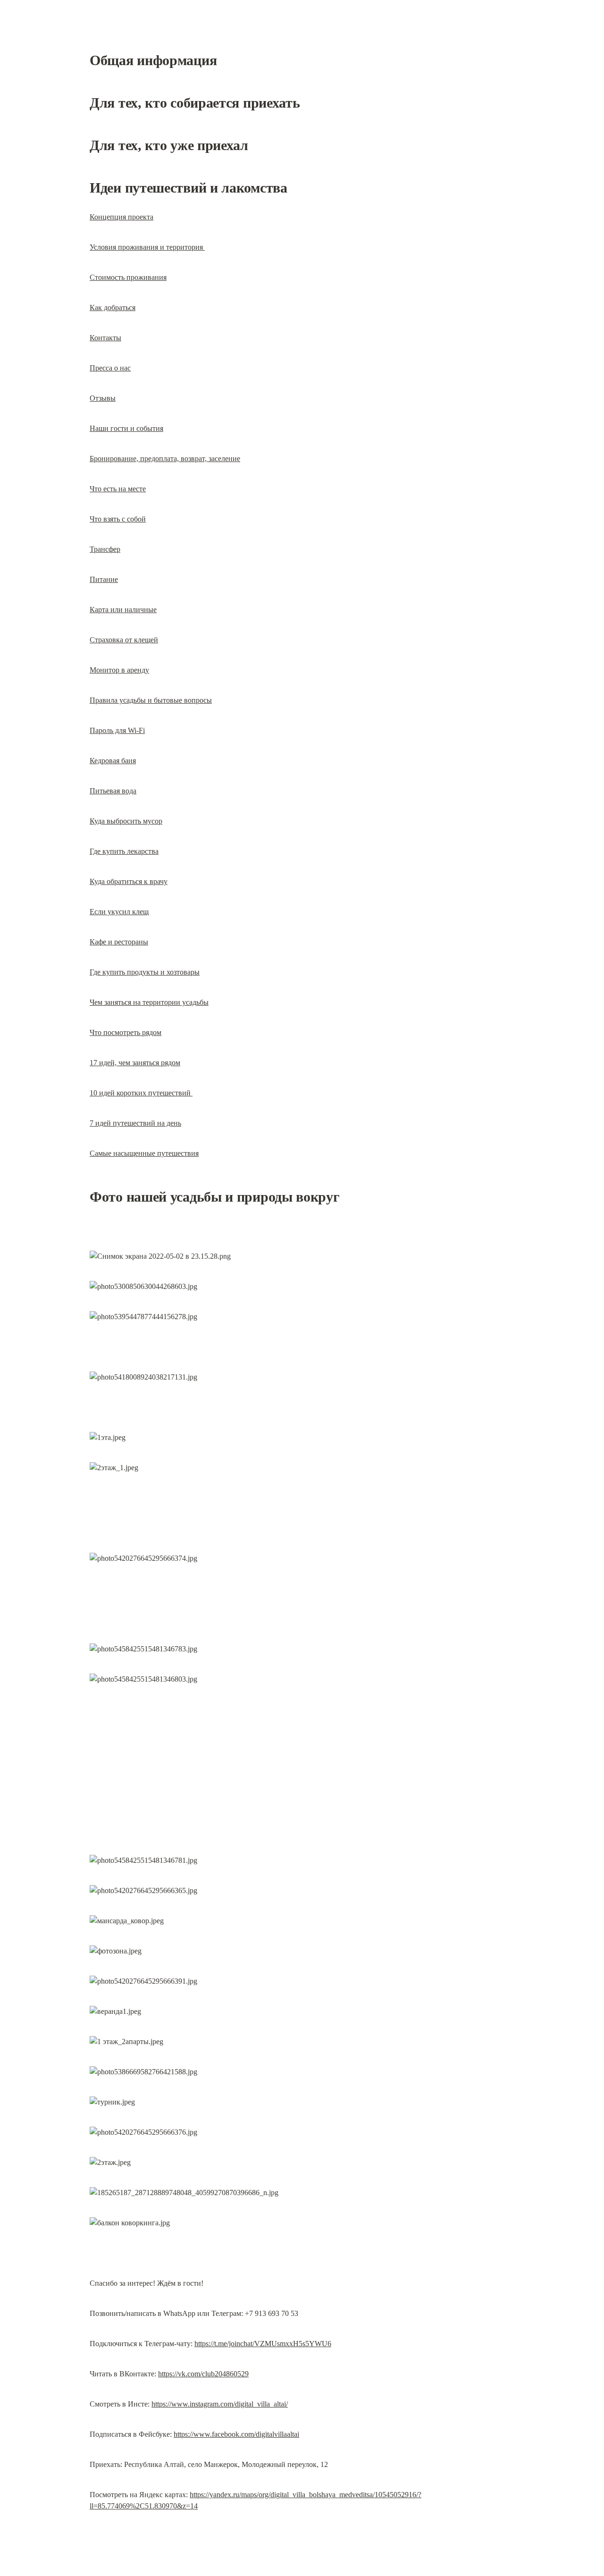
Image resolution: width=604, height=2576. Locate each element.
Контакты (105, 338)
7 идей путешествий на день (135, 1123)
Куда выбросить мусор (126, 821)
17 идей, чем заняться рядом (135, 1063)
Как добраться (113, 307)
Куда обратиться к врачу (129, 881)
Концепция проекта (122, 217)
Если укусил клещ (119, 912)
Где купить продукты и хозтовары (145, 972)
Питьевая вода (113, 791)
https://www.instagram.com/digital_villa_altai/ (220, 2404)
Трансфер (105, 549)
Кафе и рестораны (119, 942)
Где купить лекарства (124, 851)
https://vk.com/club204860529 (203, 2374)
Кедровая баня (113, 761)
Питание (104, 579)
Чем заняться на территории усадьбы (149, 1002)
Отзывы (103, 398)
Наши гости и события (126, 428)
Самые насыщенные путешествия (144, 1153)
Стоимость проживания (128, 277)
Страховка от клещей (124, 640)
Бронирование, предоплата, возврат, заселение (165, 459)
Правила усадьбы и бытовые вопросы (151, 700)
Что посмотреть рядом (126, 1032)
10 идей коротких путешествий (141, 1093)
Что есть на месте (118, 489)
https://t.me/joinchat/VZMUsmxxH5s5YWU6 (263, 2344)
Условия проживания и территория (147, 247)
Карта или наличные (123, 610)
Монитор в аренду (119, 670)
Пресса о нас (110, 368)
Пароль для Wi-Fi (117, 730)
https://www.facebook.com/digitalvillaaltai (236, 2434)
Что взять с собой (118, 519)
